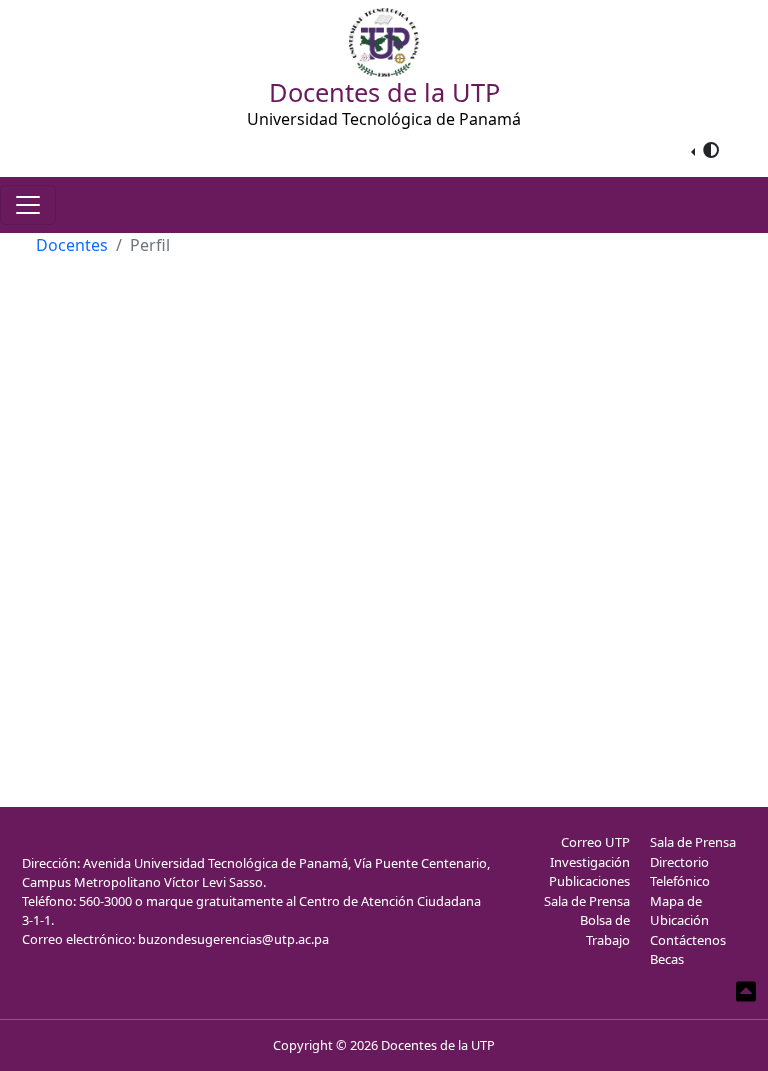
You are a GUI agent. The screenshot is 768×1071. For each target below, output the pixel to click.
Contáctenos (688, 940)
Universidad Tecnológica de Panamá (384, 119)
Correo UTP (595, 842)
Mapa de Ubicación (679, 911)
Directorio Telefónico (680, 872)
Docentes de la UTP (438, 1045)
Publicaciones (589, 881)
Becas (667, 959)
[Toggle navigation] (28, 205)
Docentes (72, 245)
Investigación (590, 862)
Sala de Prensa (587, 901)
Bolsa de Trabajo (605, 930)
